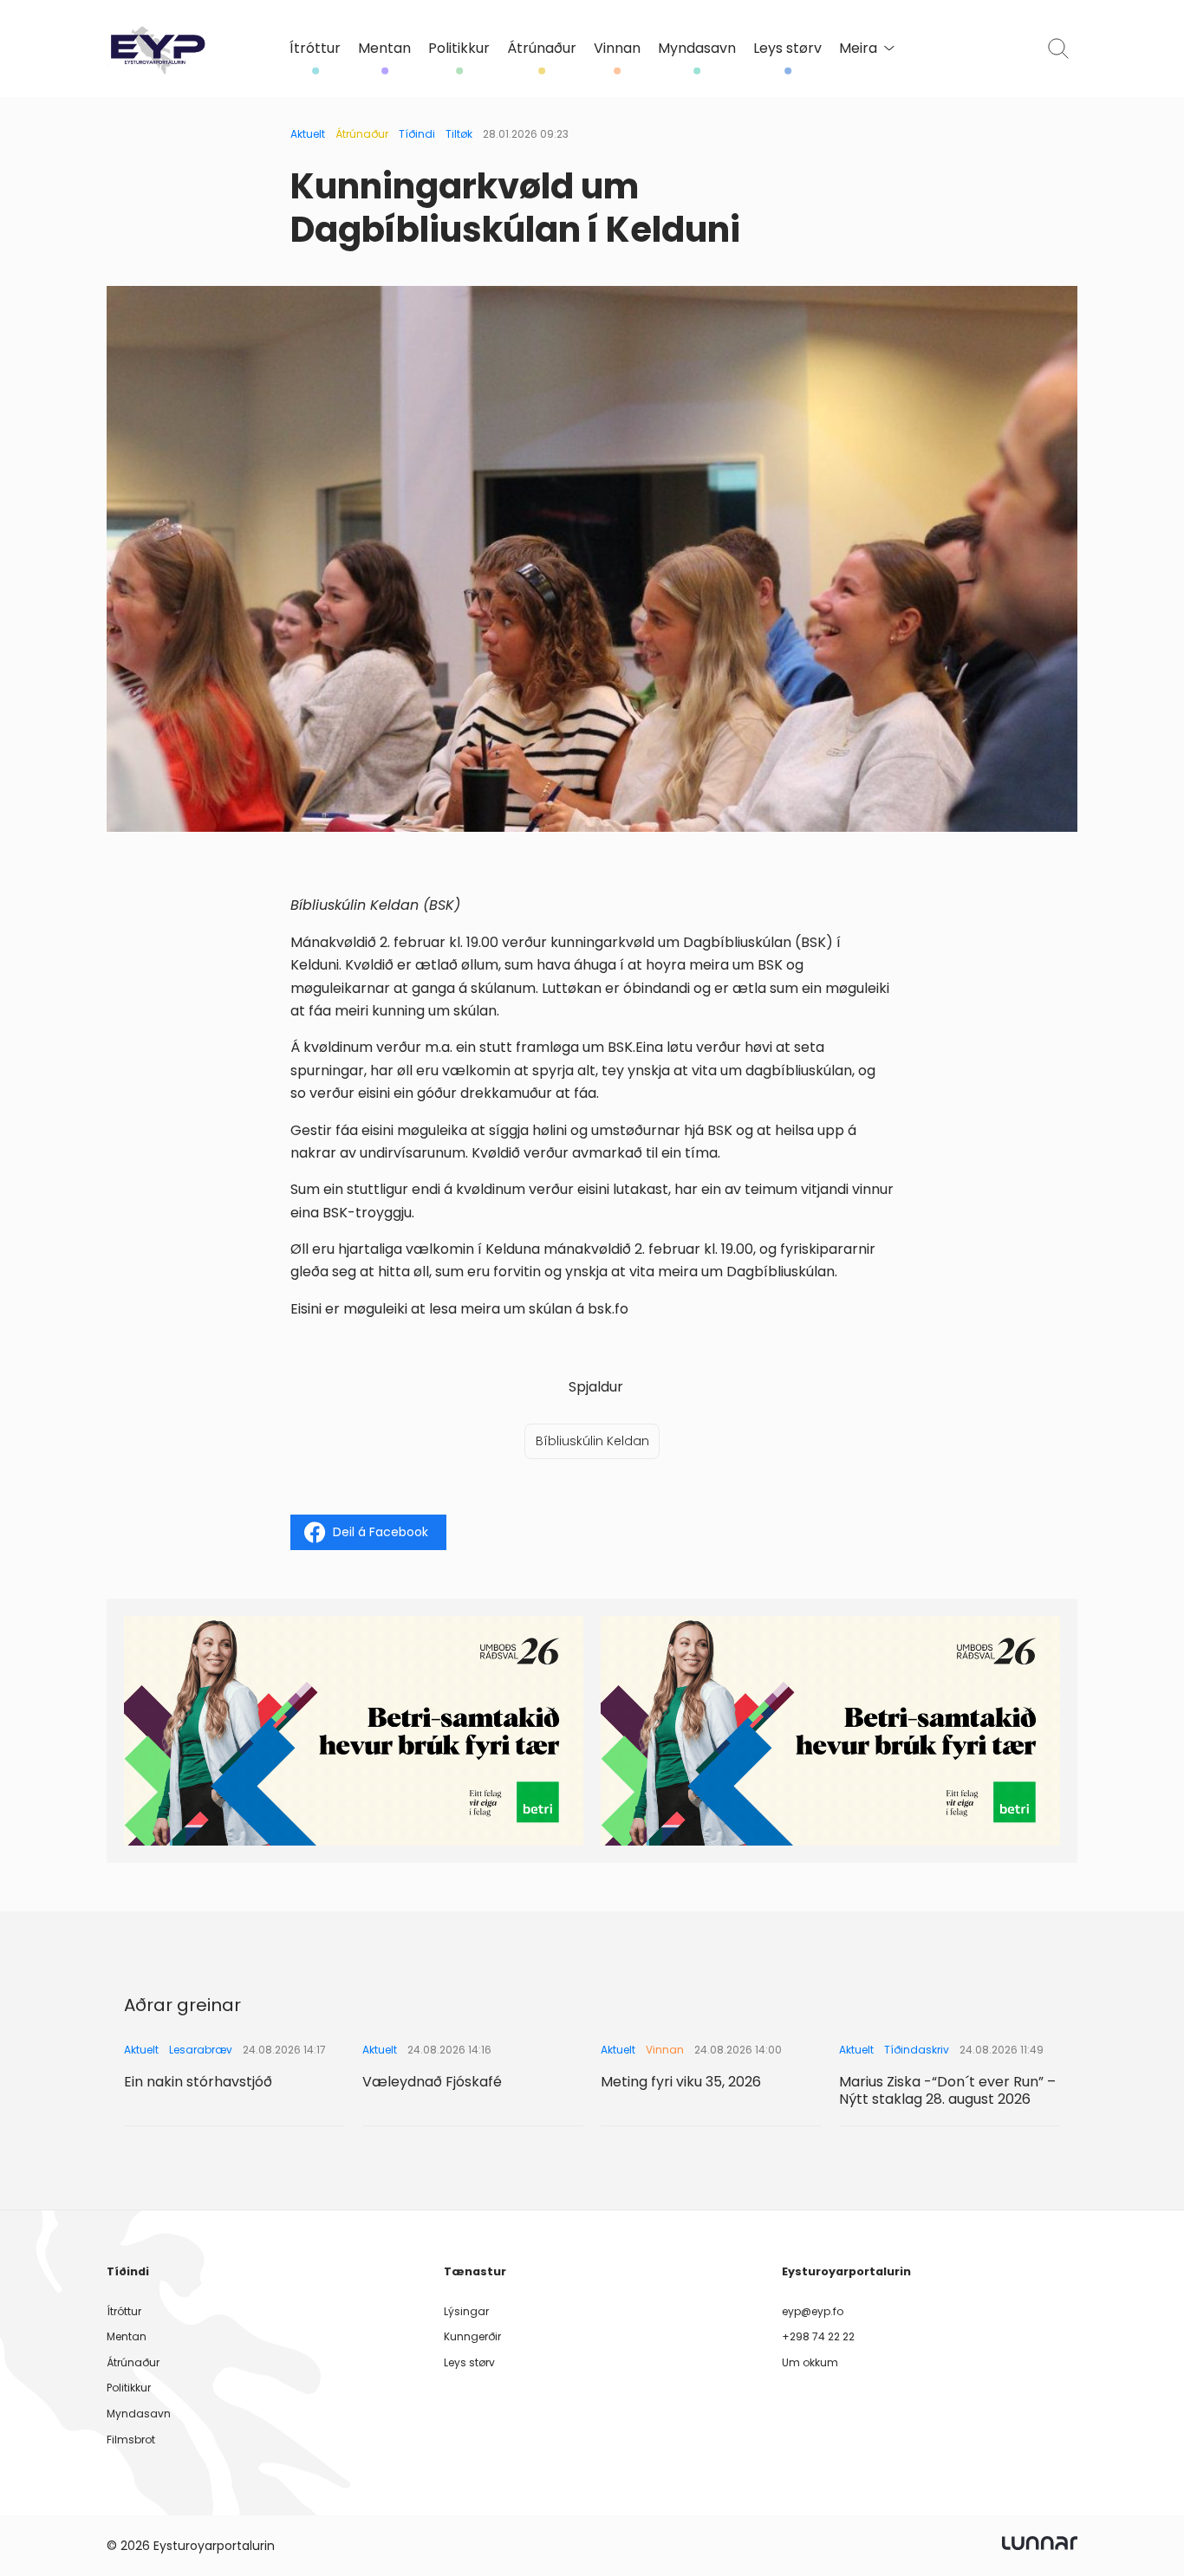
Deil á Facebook (381, 1532)
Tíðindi (417, 134)
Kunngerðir (472, 2336)
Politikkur (459, 49)
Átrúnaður (542, 49)
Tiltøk (459, 134)
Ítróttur (315, 49)
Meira (858, 49)
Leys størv (787, 49)
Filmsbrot (131, 2440)
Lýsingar (466, 2311)
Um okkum (810, 2362)
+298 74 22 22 (818, 2336)
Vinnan (617, 49)
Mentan (384, 49)
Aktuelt (308, 134)
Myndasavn (697, 49)
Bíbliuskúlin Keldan (592, 1441)
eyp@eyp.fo (813, 2311)
